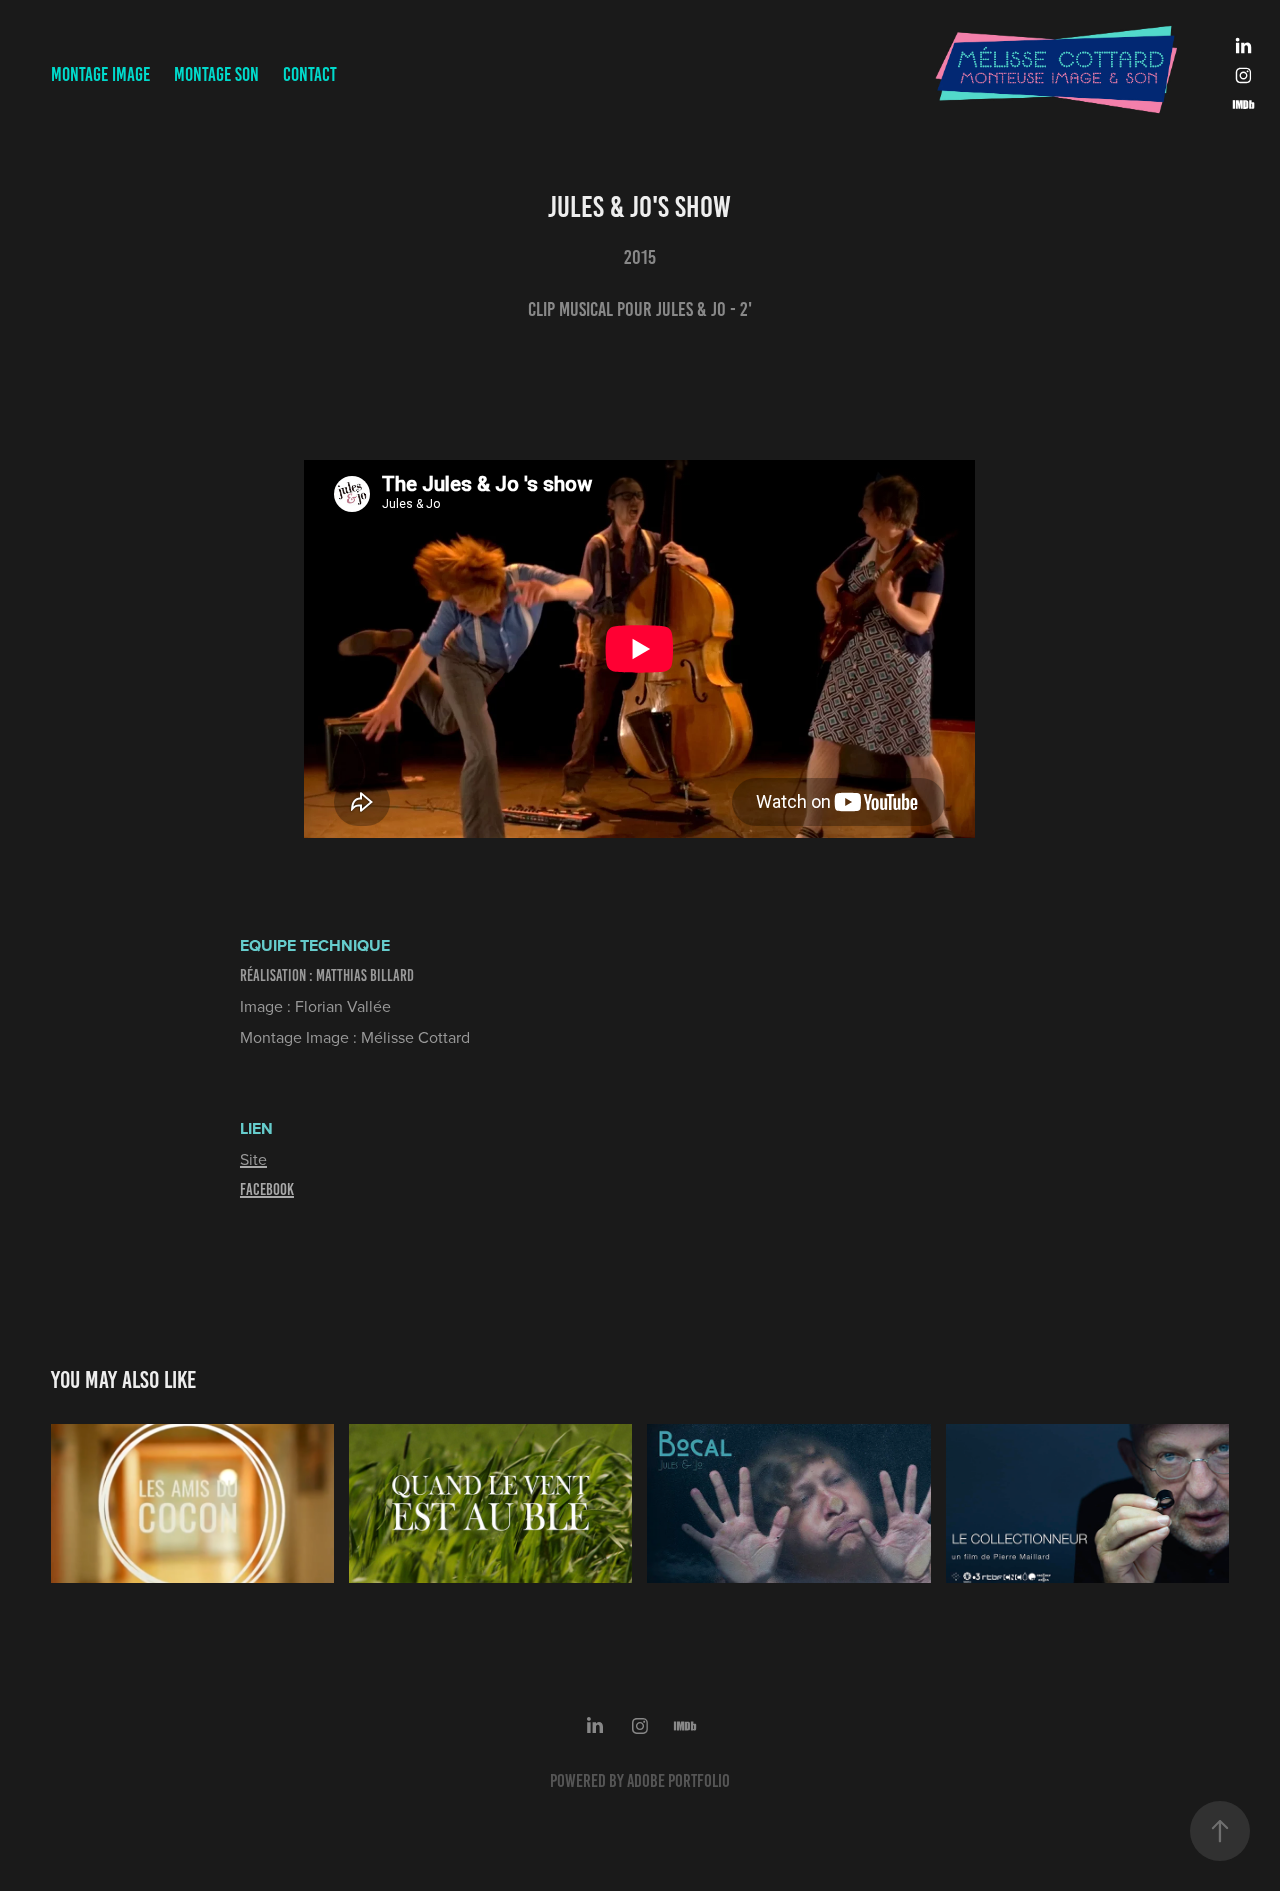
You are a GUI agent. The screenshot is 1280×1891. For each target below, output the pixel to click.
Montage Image (100, 74)
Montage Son (216, 74)
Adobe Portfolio (678, 1781)
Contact (310, 74)
